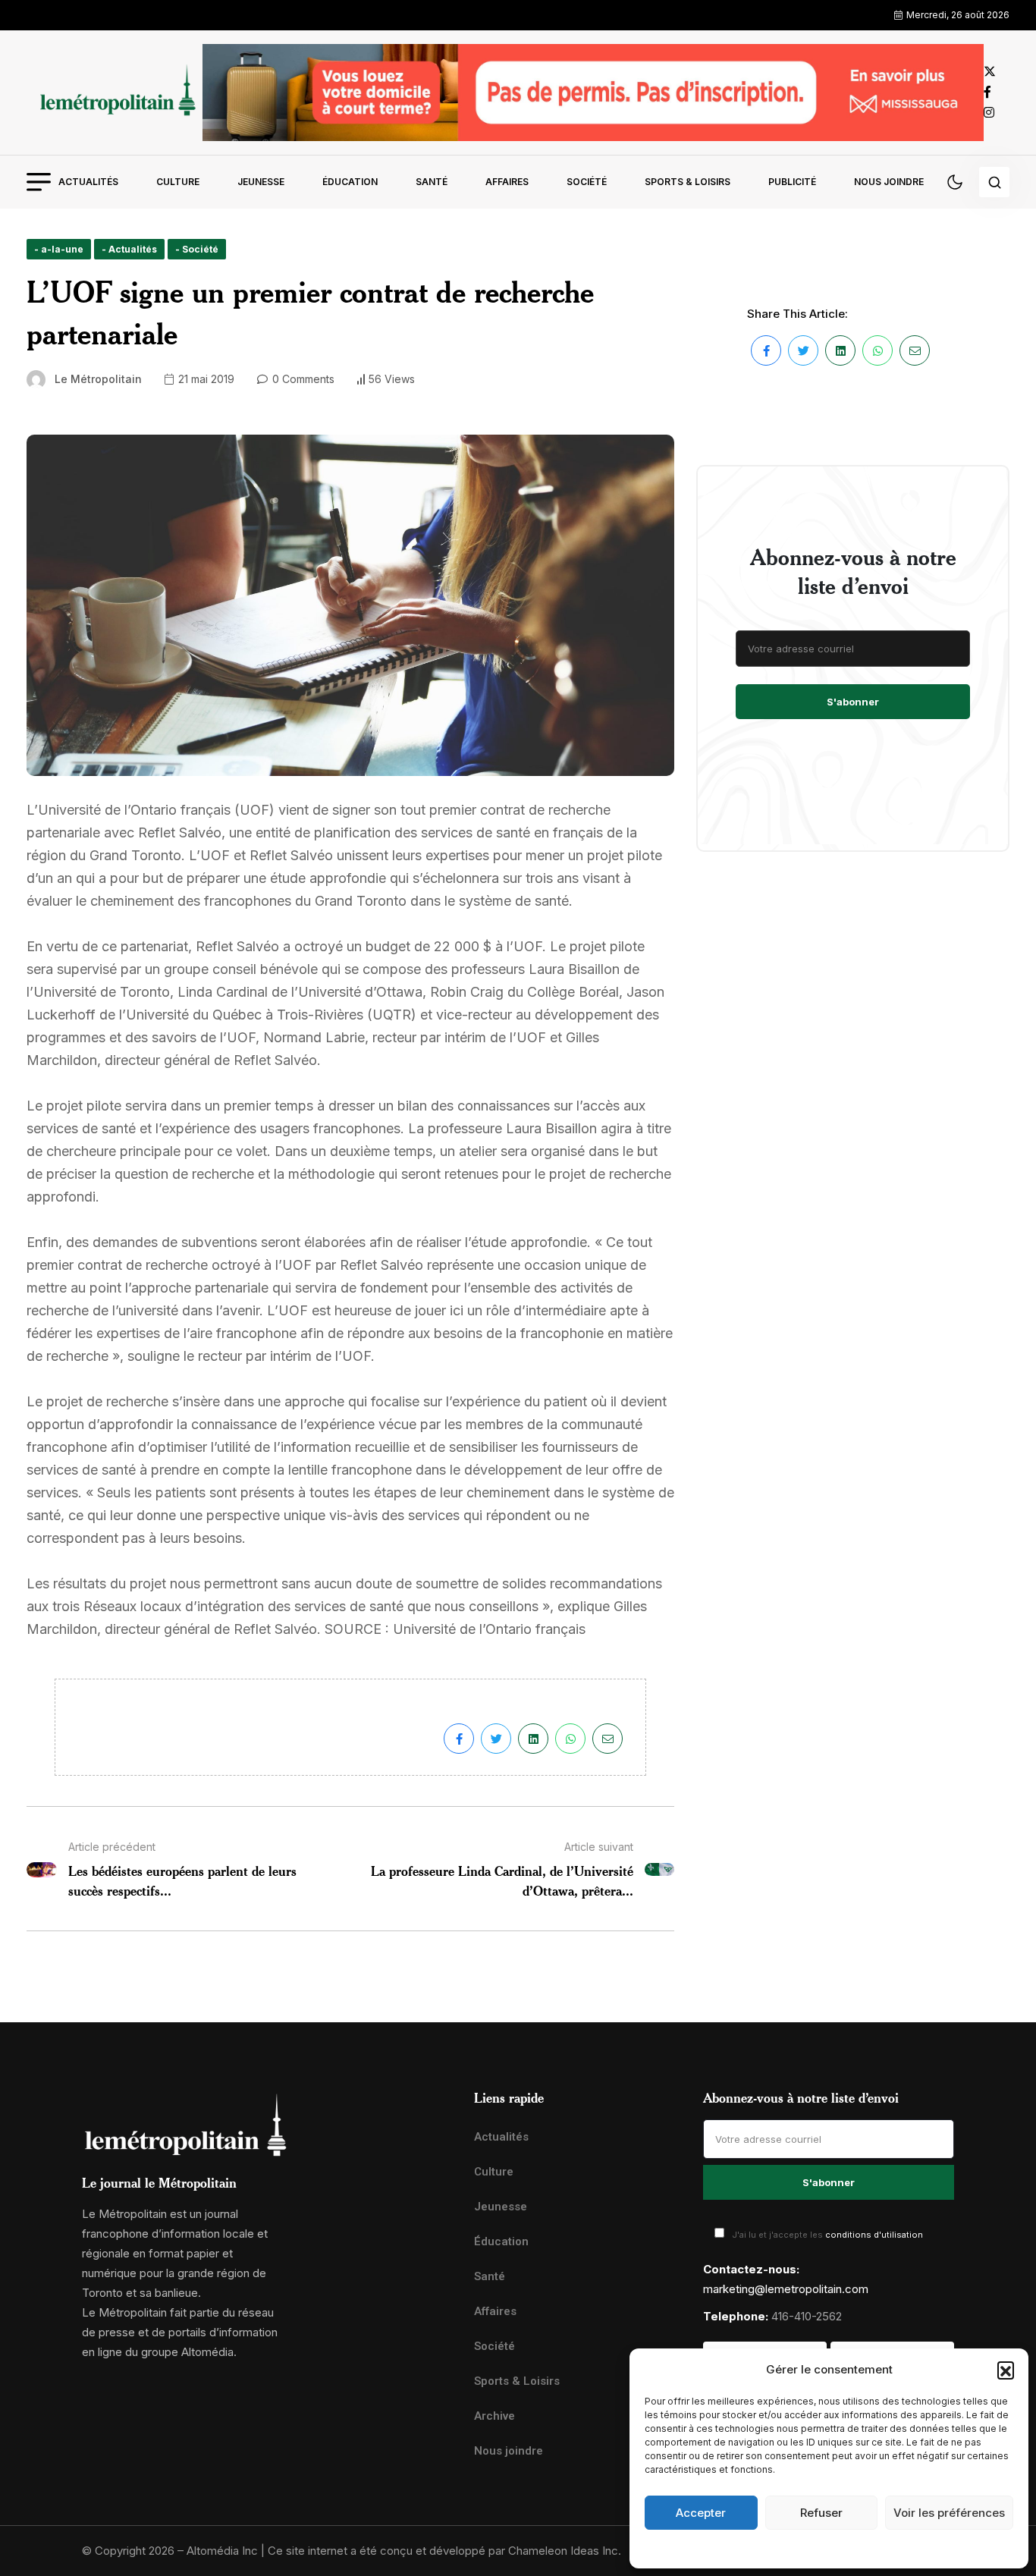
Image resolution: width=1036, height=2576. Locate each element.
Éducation (350, 182)
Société (587, 182)
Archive (494, 2416)
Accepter (701, 2513)
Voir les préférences (949, 2513)
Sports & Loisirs (688, 182)
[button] (1006, 2370)
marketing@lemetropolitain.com (786, 2289)
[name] (115, 92)
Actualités (88, 182)
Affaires (507, 182)
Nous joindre (889, 182)
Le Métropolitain (98, 379)
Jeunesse (261, 182)
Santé (432, 182)
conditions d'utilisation (874, 2235)
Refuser (821, 2513)
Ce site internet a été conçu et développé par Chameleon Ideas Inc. (444, 2551)
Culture (178, 182)
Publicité (792, 182)
